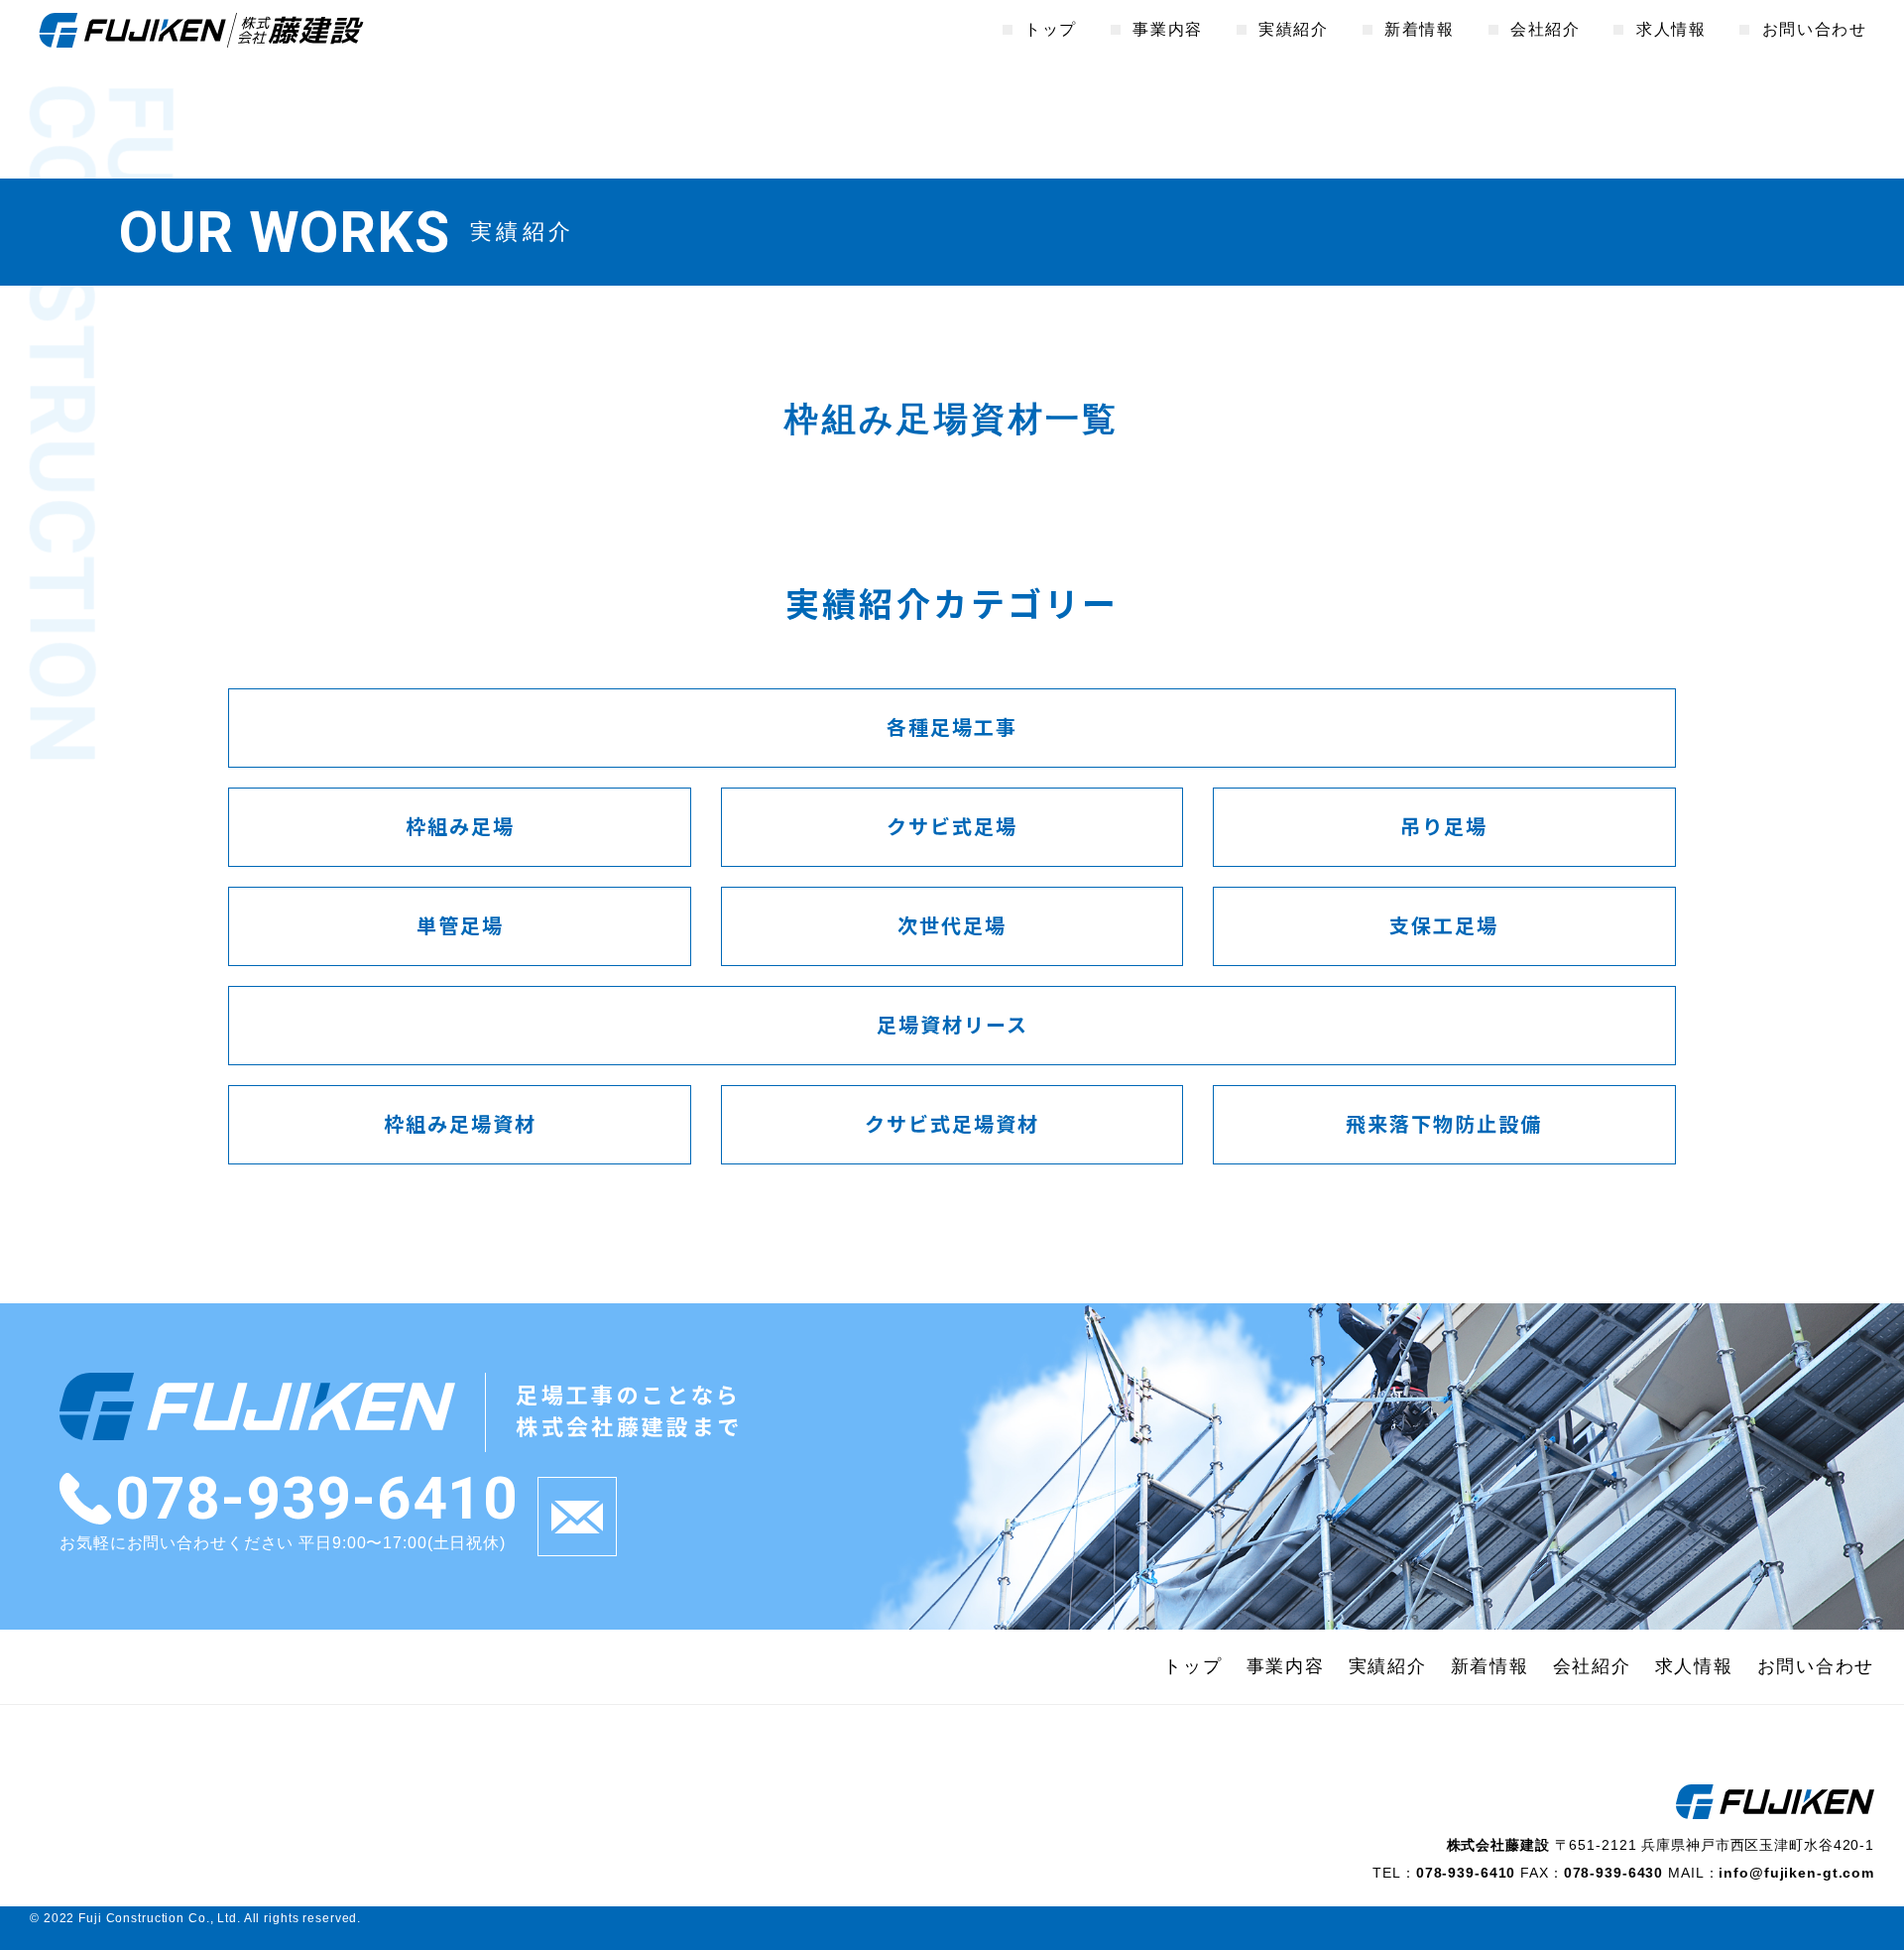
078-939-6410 (316, 1499)
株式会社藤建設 (201, 30)
